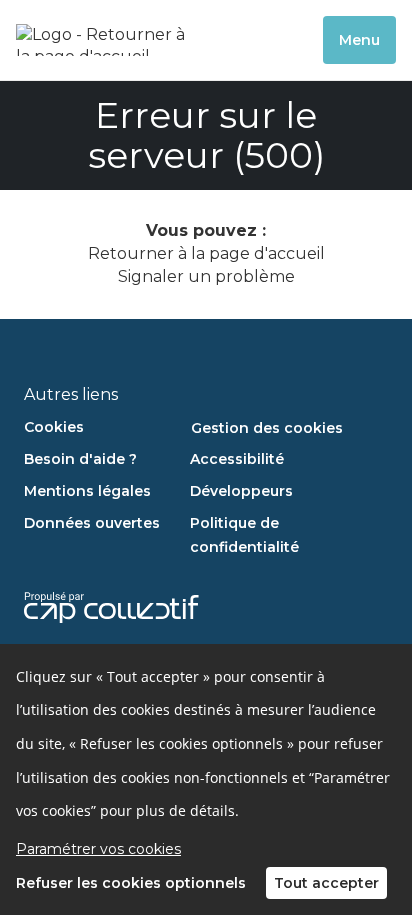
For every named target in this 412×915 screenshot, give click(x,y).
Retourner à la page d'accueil (206, 253)
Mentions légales (87, 491)
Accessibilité (237, 459)
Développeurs (241, 491)
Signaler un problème (206, 276)
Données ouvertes (92, 523)
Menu (359, 40)
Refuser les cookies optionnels (131, 883)
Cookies (54, 427)
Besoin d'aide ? (80, 459)
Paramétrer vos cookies (98, 849)
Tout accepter (326, 883)
